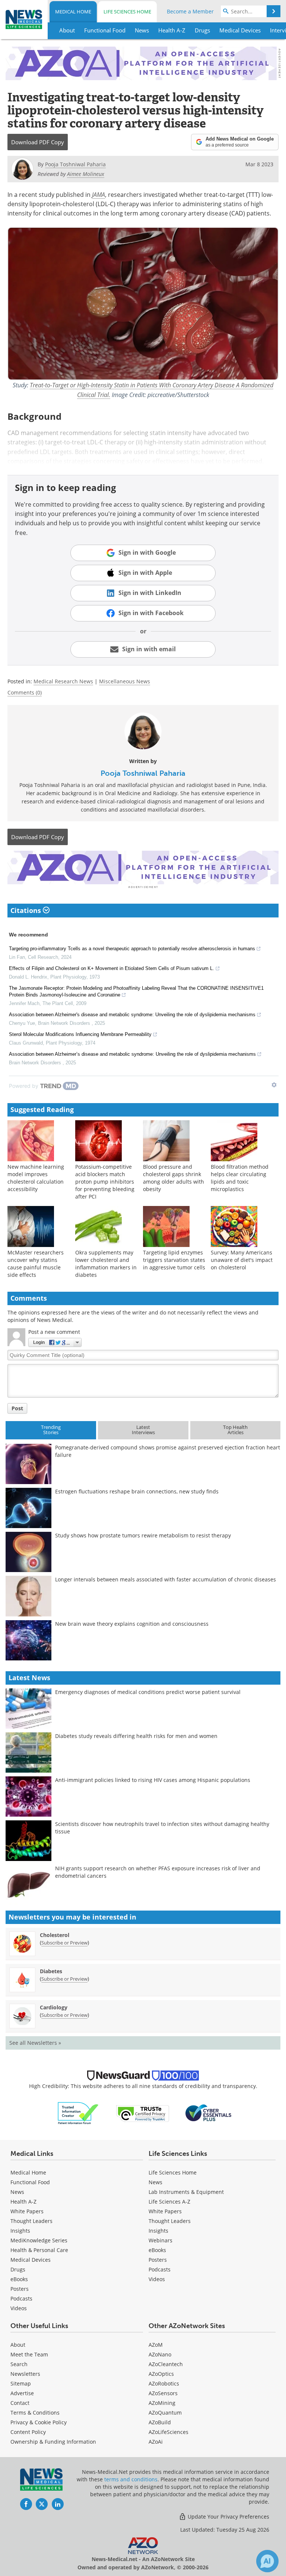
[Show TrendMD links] (274, 1085)
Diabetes (51, 1971)
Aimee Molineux (86, 174)
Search (19, 2364)
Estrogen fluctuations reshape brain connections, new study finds (137, 1491)
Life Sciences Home (127, 12)
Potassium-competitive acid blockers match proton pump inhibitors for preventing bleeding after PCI (105, 1182)
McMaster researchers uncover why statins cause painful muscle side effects (36, 1264)
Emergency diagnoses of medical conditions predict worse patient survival (148, 1692)
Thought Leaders (31, 2221)
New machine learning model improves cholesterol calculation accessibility (36, 1178)
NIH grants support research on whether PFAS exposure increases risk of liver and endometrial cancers (158, 1872)
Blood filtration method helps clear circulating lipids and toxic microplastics (240, 1178)
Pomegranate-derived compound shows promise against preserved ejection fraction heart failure (168, 1451)
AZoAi (156, 2442)
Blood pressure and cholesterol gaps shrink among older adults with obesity (174, 1178)
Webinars (161, 2240)
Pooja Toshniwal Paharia (143, 773)
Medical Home (73, 12)
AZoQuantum (165, 2413)
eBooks (19, 2279)
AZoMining (162, 2403)
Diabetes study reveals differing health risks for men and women (136, 1736)
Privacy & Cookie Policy (39, 2422)
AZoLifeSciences (169, 2432)
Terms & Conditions (35, 2413)
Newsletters (25, 2374)
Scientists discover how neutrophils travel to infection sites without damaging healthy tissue (162, 1828)
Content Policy (28, 2432)
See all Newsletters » (35, 2043)
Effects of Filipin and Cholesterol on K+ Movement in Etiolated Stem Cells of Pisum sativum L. (112, 968)
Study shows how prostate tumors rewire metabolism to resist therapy (143, 1535)
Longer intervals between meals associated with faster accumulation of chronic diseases (166, 1579)
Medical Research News (63, 681)
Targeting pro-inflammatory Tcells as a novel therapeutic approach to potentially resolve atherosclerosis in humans (132, 949)
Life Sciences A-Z (169, 2202)
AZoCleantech (166, 2364)
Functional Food (30, 2182)
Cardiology (54, 2007)
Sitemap (21, 2383)
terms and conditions (131, 2479)
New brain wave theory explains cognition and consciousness (132, 1624)
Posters (20, 2289)
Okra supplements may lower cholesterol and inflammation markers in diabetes (106, 1264)
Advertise (22, 2393)
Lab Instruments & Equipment (186, 2192)
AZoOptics (161, 2374)
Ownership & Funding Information (53, 2442)
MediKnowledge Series (39, 2240)
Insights (20, 2231)
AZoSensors (163, 2393)
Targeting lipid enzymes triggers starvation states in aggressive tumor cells (174, 1260)
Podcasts (21, 2298)
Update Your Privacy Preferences (228, 2517)
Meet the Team (29, 2354)
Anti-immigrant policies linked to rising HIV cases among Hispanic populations (153, 1780)
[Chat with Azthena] (267, 2561)
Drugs (18, 2269)
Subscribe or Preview (64, 1943)
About (18, 2345)
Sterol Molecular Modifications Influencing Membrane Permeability (80, 1034)
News (17, 2192)
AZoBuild (160, 2422)
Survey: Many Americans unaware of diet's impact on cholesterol (242, 1260)
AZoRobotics (164, 2383)
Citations (27, 910)
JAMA (98, 194)
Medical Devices (31, 2260)
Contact (20, 2403)
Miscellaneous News (125, 681)
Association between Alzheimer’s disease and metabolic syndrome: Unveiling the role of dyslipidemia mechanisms (132, 1054)
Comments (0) (25, 692)
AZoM (156, 2345)
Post (17, 1408)
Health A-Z (23, 2202)
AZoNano (160, 2354)
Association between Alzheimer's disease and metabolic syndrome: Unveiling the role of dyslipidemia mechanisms (132, 1015)
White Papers (27, 2211)
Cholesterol (55, 1935)
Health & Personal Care (39, 2250)
